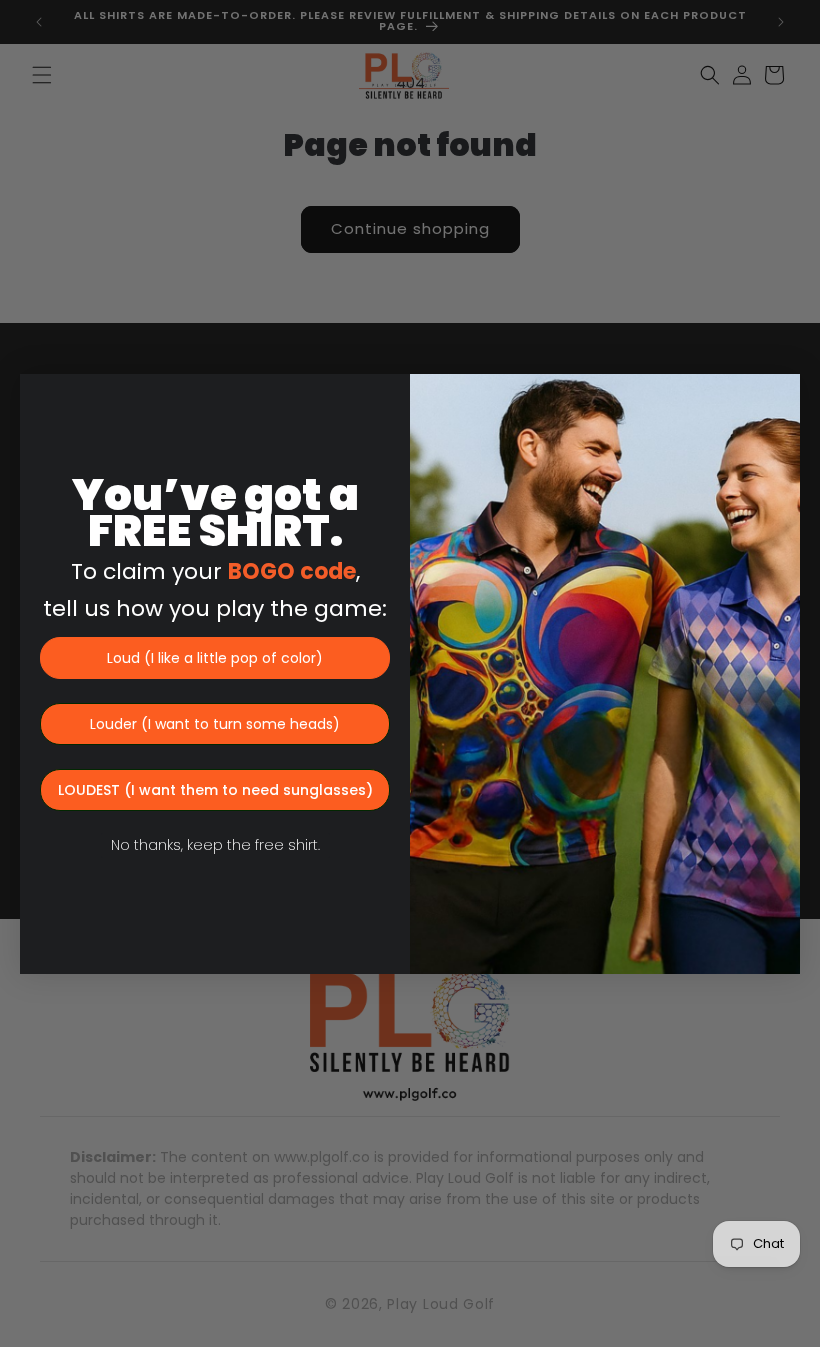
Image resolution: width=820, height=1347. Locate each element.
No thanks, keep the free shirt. (215, 845)
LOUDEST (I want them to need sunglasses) (215, 790)
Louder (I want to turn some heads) (215, 724)
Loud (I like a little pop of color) (215, 658)
